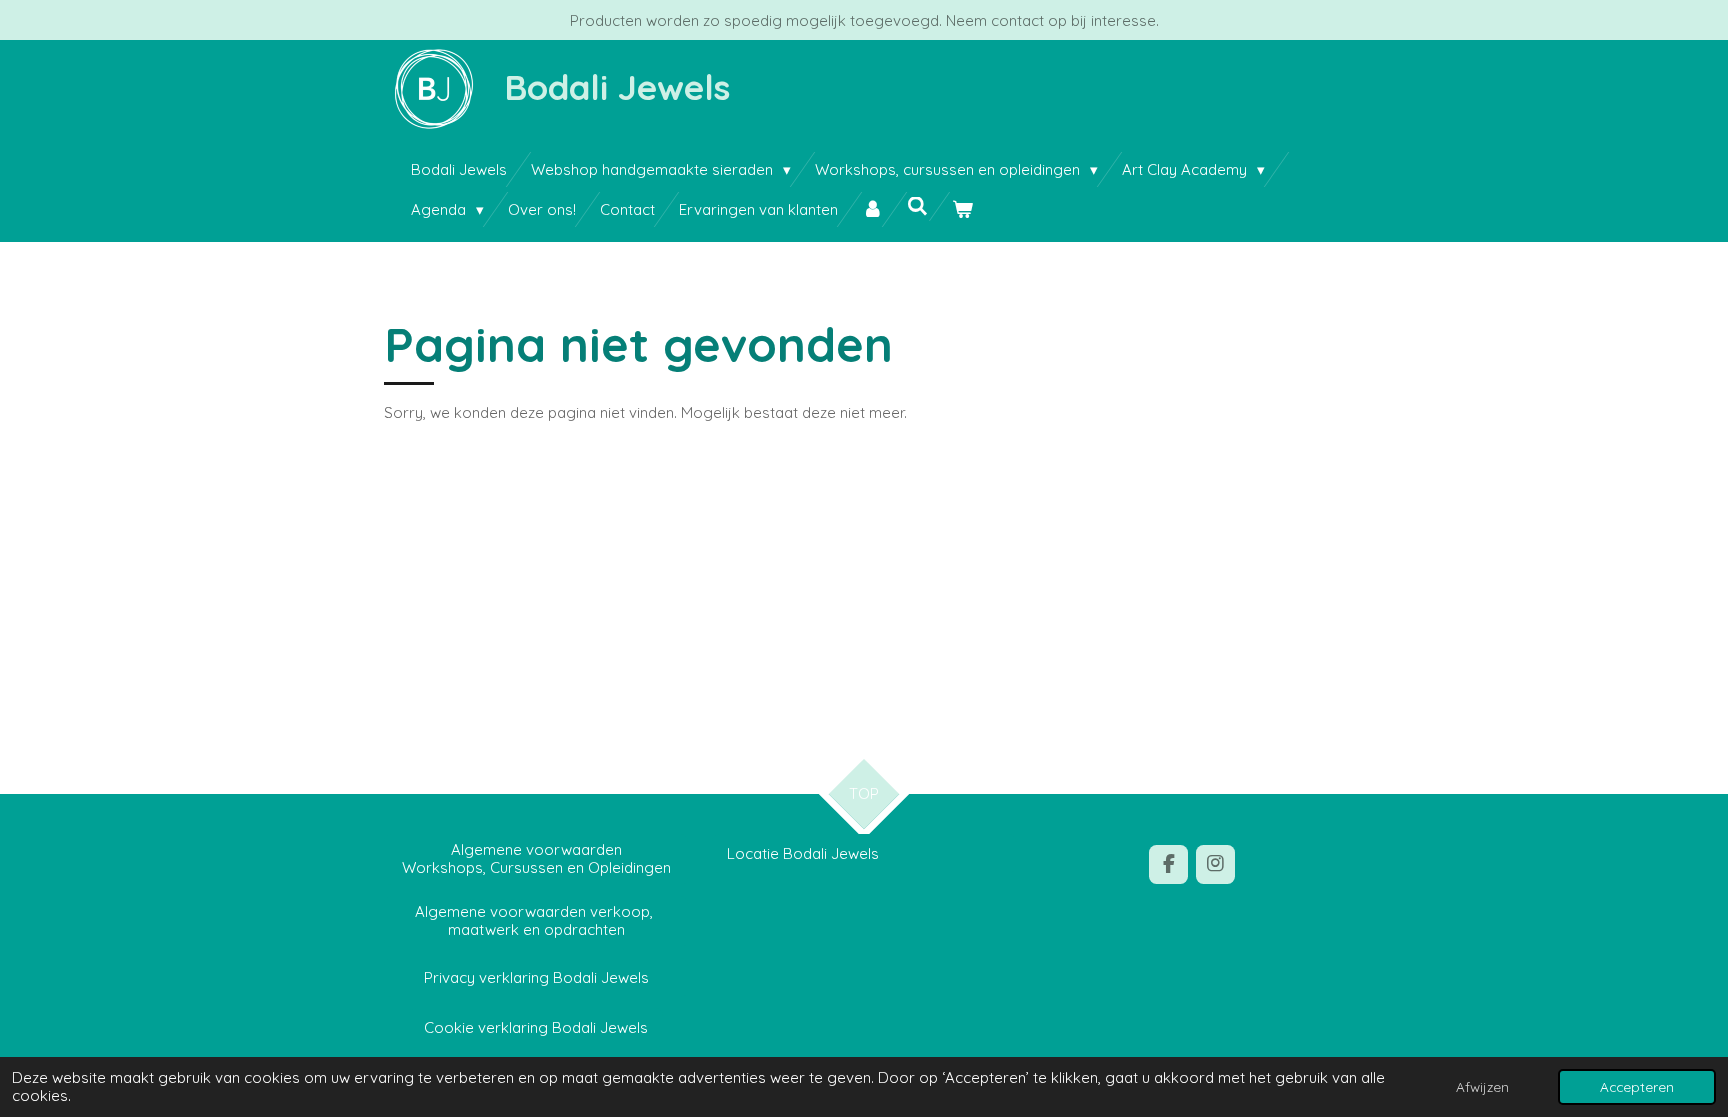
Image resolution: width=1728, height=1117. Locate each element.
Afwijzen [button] (1482, 1086)
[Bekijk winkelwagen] (962, 209)
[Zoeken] (917, 206)
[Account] (872, 209)
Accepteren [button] (1637, 1086)
